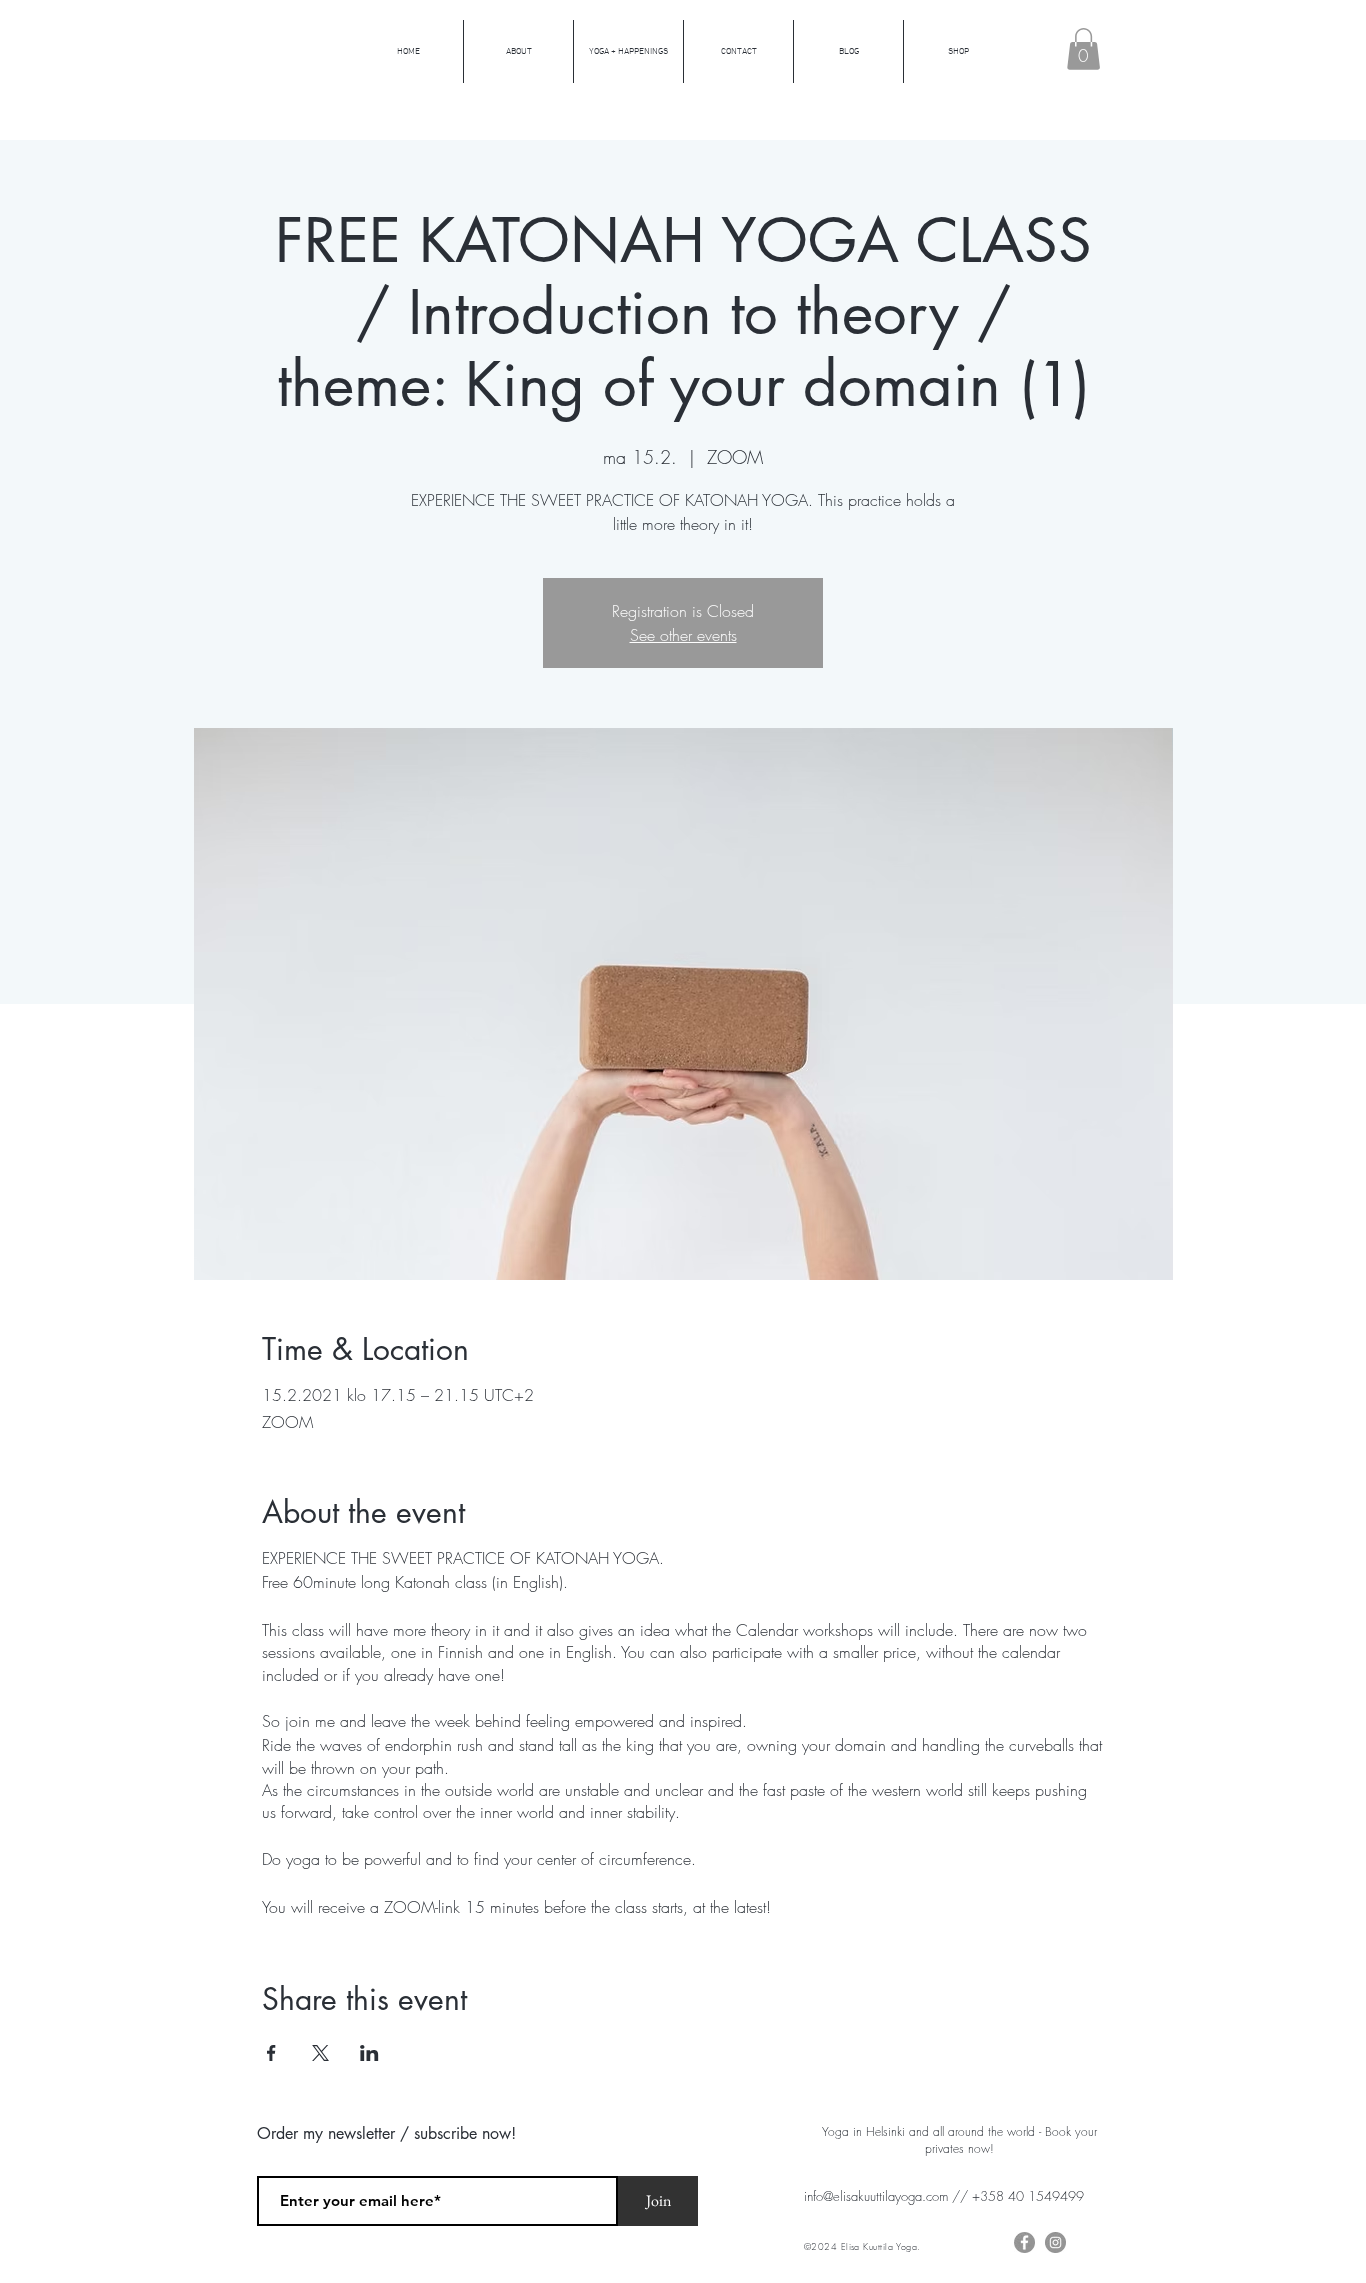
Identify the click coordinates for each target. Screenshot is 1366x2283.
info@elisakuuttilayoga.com (876, 2196)
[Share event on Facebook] (271, 2053)
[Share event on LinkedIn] (369, 2053)
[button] (1083, 49)
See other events (683, 635)
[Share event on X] (320, 2053)
